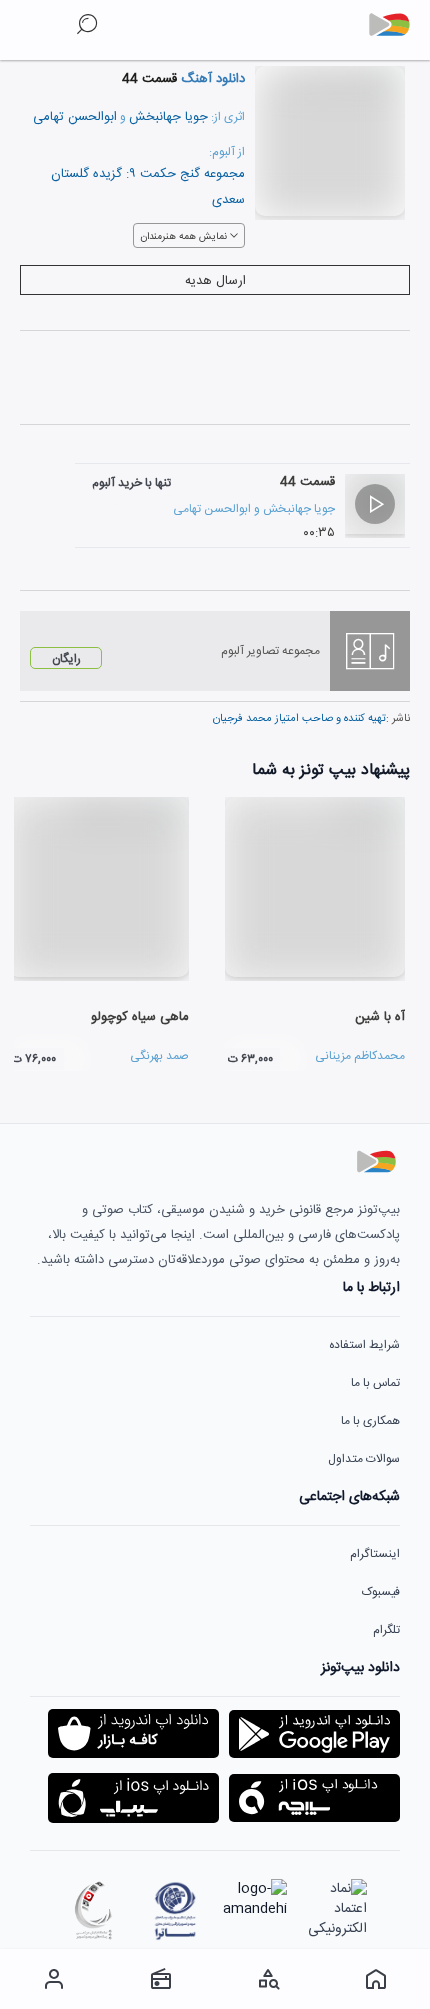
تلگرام (386, 1630)
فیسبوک (381, 1592)
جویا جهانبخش (168, 117)
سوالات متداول (364, 1459)
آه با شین (380, 1017)
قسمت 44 (307, 482)
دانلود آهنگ (211, 79)
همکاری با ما (370, 1421)
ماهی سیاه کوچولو (140, 1017)
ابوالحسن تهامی (75, 117)
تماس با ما (375, 1383)
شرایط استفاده (364, 1345)
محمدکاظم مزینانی (360, 1056)
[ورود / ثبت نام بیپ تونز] (54, 1979)
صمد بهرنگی (159, 1056)
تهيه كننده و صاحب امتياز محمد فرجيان (299, 719)
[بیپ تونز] (397, 25)
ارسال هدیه (215, 281)
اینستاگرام (375, 1554)
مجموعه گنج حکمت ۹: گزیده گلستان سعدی (148, 187)
